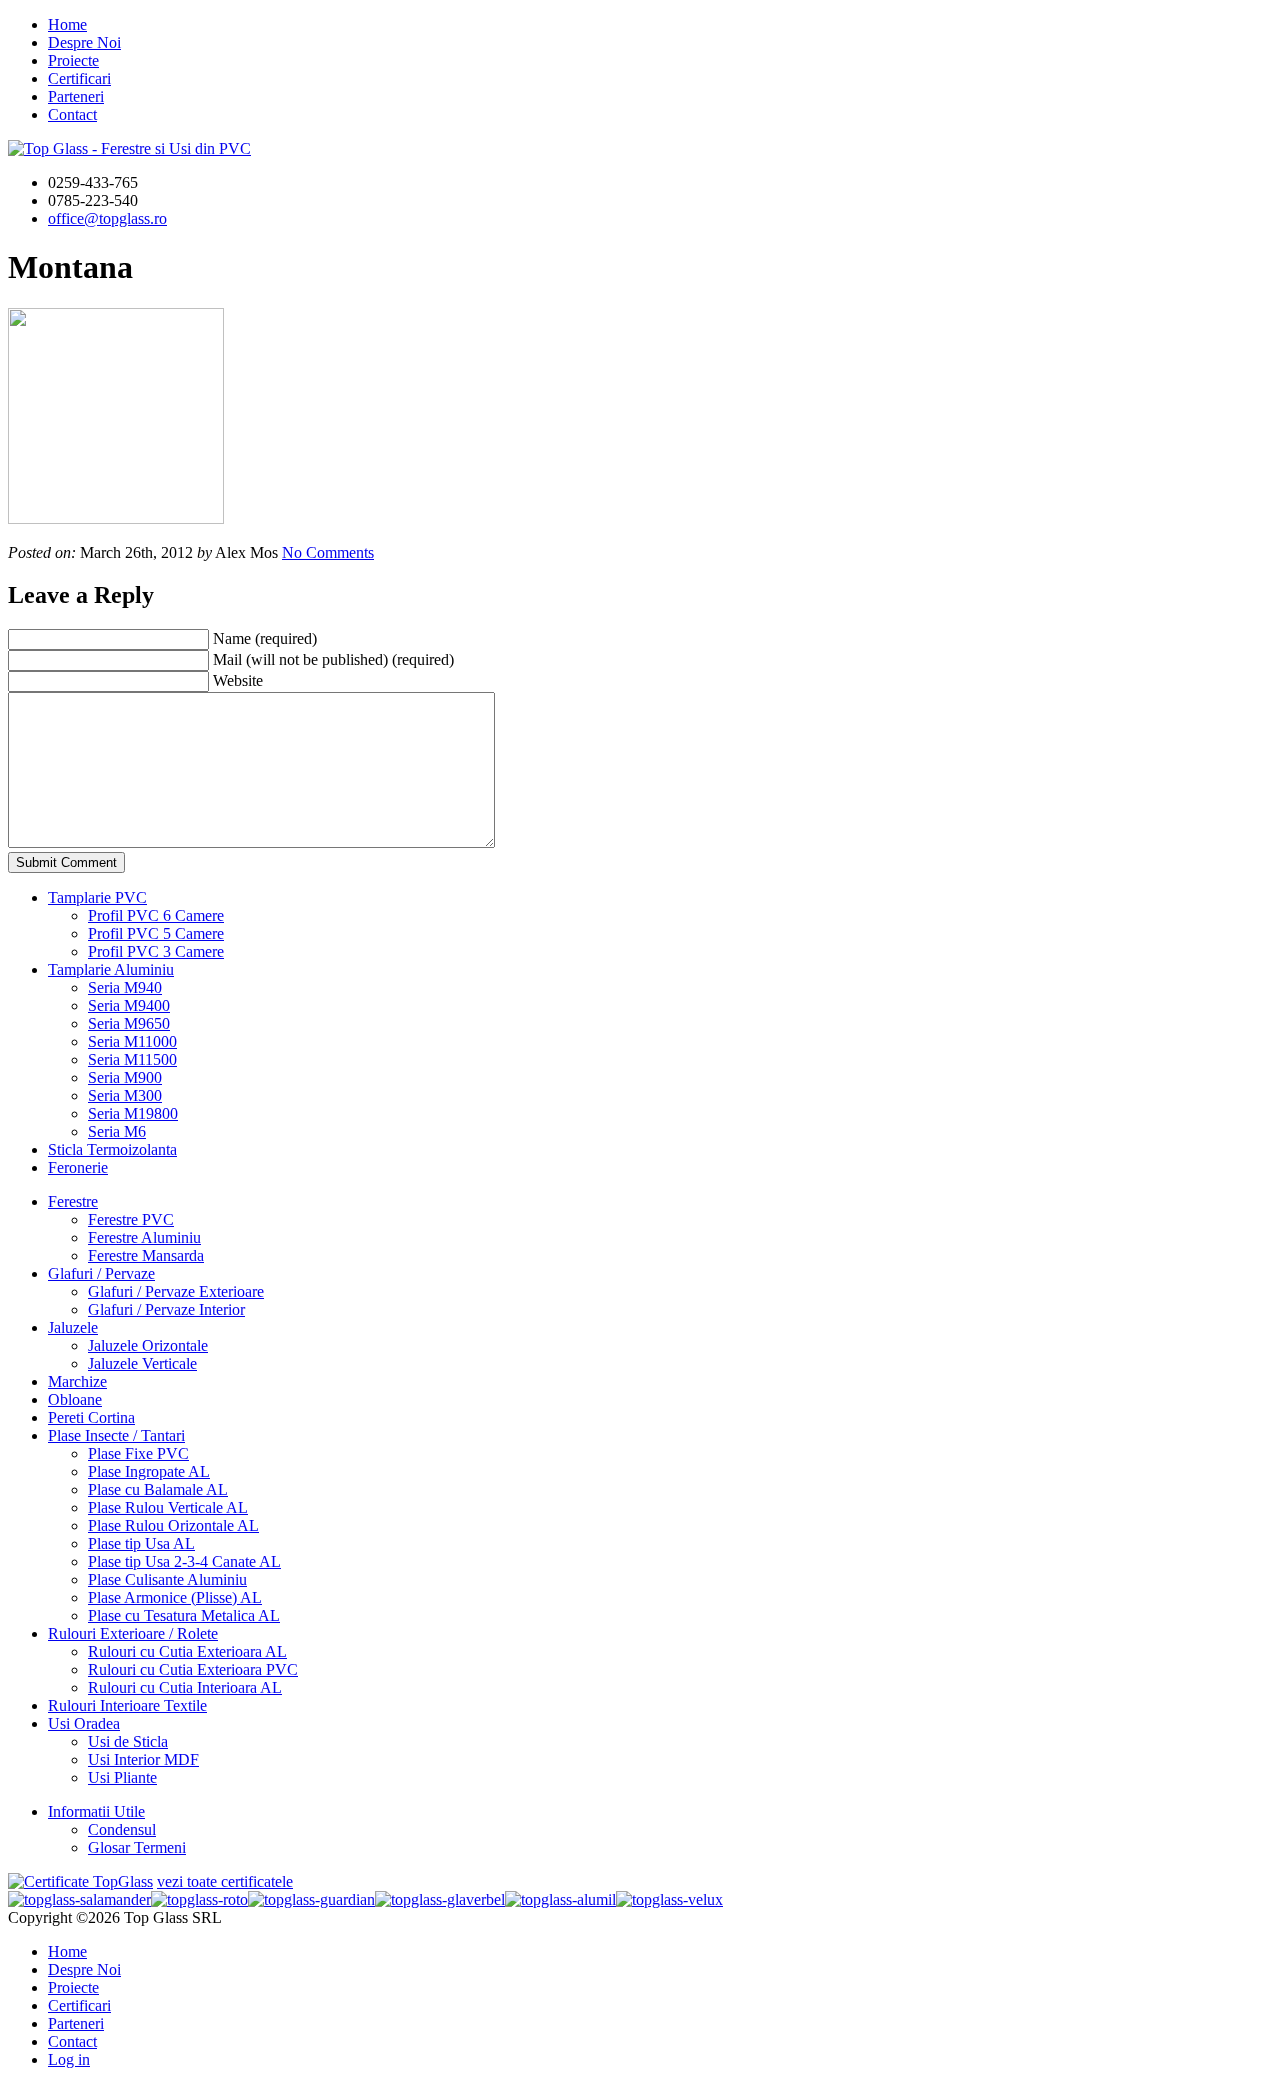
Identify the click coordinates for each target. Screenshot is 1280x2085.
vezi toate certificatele (225, 1881)
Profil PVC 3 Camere (156, 951)
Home (67, 24)
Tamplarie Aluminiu (111, 969)
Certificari (79, 78)
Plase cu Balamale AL (158, 1489)
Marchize (77, 1381)
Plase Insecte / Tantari (116, 1435)
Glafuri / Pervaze (101, 1273)
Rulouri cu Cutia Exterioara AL (187, 1651)
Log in (69, 2059)
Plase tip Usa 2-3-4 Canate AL (184, 1561)
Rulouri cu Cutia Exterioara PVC (193, 1669)
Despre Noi (84, 42)
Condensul (122, 1829)
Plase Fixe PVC (138, 1453)
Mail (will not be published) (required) (333, 659)
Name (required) (265, 638)
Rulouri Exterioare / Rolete (133, 1633)
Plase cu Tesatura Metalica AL (184, 1615)
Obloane (75, 1399)
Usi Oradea (84, 1723)
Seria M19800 (133, 1113)
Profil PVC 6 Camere (156, 915)
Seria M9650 (129, 1023)
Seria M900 (125, 1077)
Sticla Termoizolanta (112, 1149)
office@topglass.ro (107, 218)
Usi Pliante (122, 1777)
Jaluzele (73, 1327)
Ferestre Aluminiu (144, 1237)
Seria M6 (117, 1131)
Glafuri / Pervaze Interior (166, 1309)
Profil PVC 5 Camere (156, 933)
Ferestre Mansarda (146, 1255)
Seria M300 (125, 1095)
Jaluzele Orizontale (148, 1345)
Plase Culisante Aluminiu (167, 1579)
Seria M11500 (132, 1059)
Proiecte (73, 60)
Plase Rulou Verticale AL (168, 1507)
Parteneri (76, 96)
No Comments (328, 552)
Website (238, 680)
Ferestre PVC (131, 1219)
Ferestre (73, 1201)
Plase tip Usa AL (141, 1543)
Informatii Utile (96, 1811)
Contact (72, 114)
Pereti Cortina (91, 1417)
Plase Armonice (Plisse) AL (175, 1597)
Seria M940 (125, 987)
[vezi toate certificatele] (80, 1881)
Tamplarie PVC (97, 897)
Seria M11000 (132, 1041)
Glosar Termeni (137, 1847)
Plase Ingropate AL (149, 1471)
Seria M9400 (129, 1005)
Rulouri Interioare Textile (127, 1705)
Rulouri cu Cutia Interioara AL (185, 1687)
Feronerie (78, 1167)
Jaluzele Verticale (142, 1363)
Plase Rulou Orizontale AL (173, 1525)
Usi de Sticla (128, 1741)
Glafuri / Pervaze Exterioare (176, 1291)
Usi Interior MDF (143, 1759)
